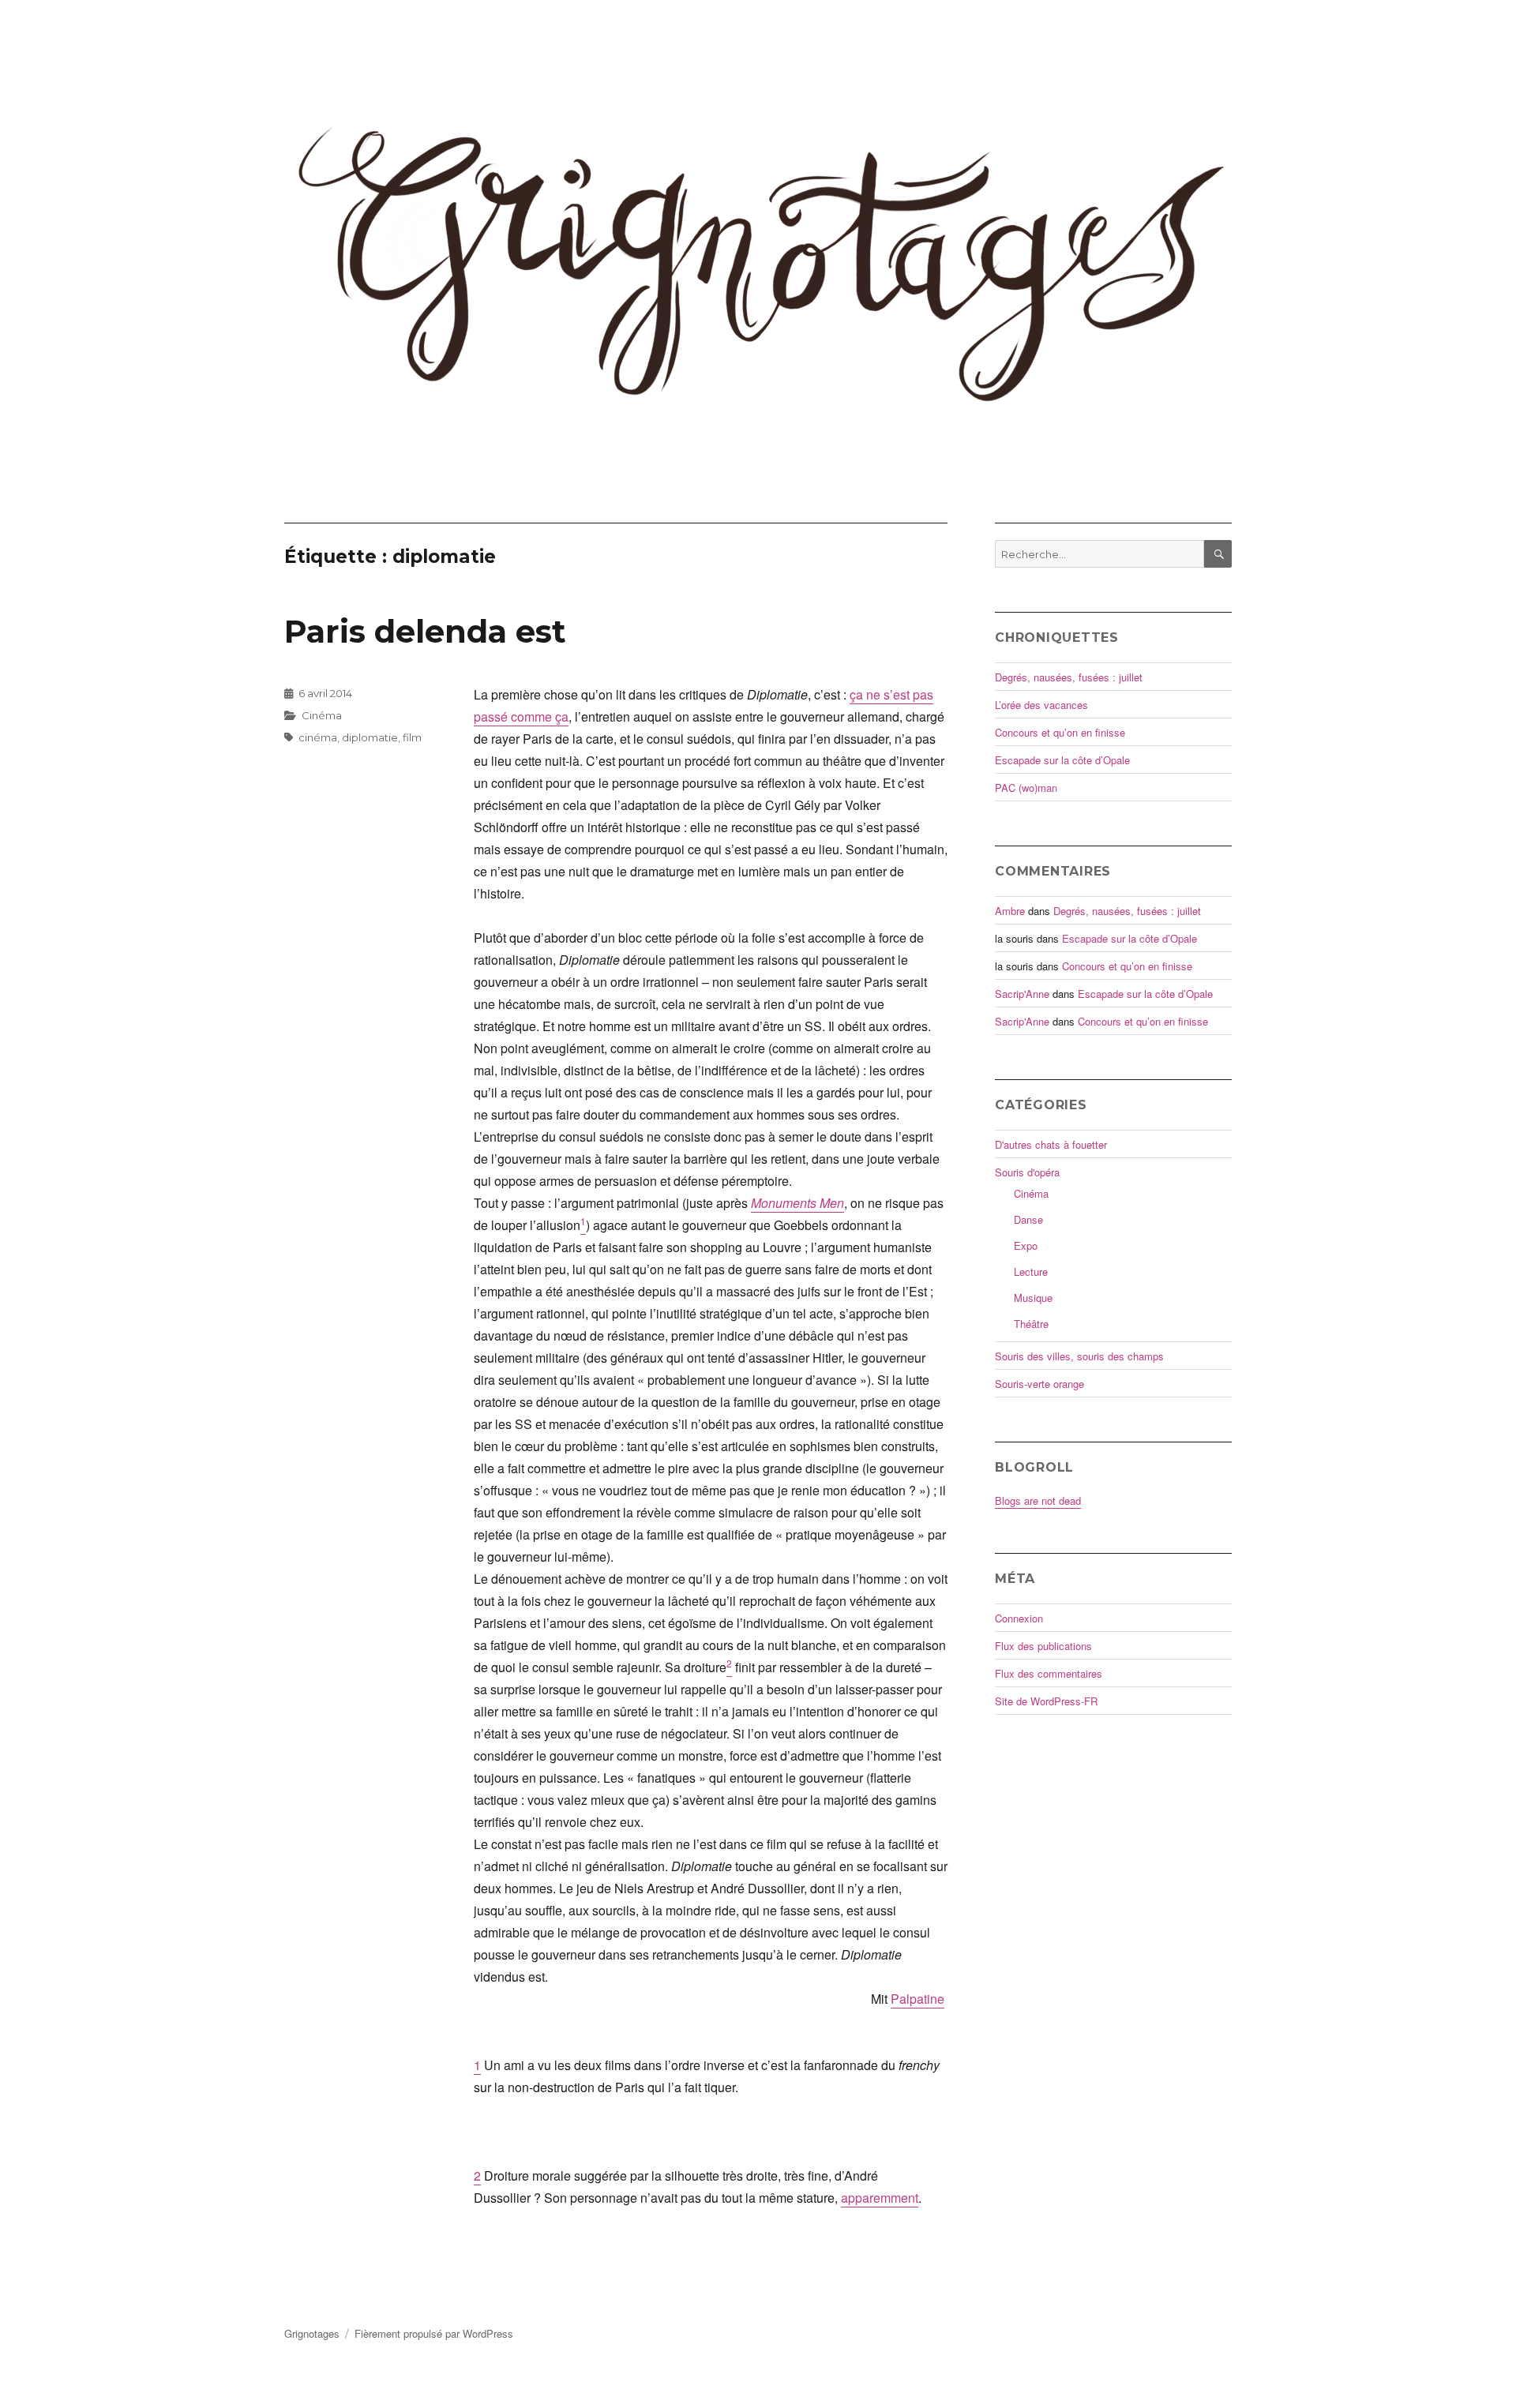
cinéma (318, 737)
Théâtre (1031, 1324)
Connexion (1019, 1618)
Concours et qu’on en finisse (1060, 732)
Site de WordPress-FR (1046, 1701)
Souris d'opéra (1027, 1172)
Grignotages (312, 2333)
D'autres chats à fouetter (1051, 1144)
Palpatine (917, 1999)
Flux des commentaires (1049, 1673)
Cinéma (322, 715)
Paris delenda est (425, 631)
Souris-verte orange (1039, 1384)
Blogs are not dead (1038, 1500)
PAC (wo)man (1026, 788)
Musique (1033, 1298)
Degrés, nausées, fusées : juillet (1069, 677)
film (412, 737)
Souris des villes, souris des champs (1079, 1356)
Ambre (1010, 911)
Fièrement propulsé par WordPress (434, 2333)
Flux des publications (1043, 1646)
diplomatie (370, 737)
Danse (1028, 1219)
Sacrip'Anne (1022, 994)
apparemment (880, 2198)
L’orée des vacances (1041, 705)
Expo (1026, 1245)
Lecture (1031, 1272)
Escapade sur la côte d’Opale (1062, 760)
